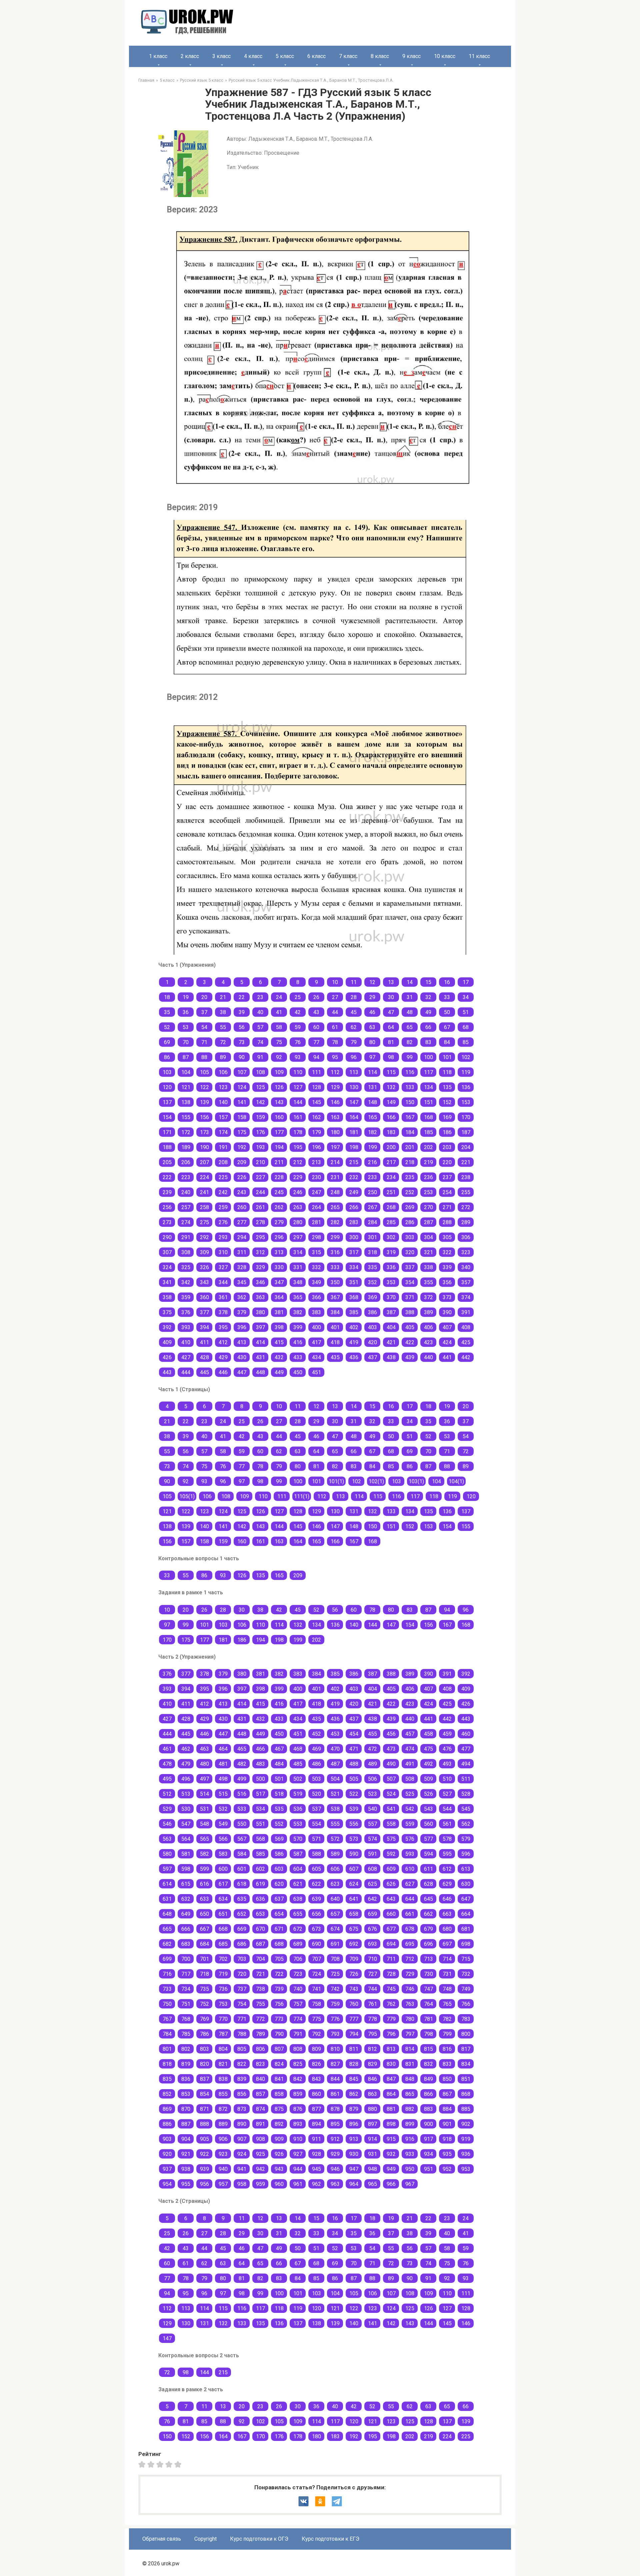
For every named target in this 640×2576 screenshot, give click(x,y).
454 (354, 1734)
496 (186, 1779)
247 (316, 1192)
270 (428, 1207)
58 (279, 1027)
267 (372, 1207)
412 (223, 1342)
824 (279, 2064)
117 (428, 1072)
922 (204, 2154)
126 (279, 1087)
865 (410, 2094)
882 (410, 2109)
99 (410, 1057)
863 (372, 2094)
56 (242, 1027)
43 (316, 1012)
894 (316, 2124)
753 (223, 2004)
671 (279, 1929)
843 (316, 2079)
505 (354, 1779)
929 (335, 2154)
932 (391, 2154)
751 (186, 2004)
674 (335, 1929)
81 (391, 1042)
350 (335, 1282)
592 (391, 1854)
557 (372, 1824)
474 (410, 1749)
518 (279, 1794)
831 (410, 2064)
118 (447, 1072)
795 (372, 2034)
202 (428, 1147)
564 (186, 1839)
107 (242, 1072)
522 (354, 1794)
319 (391, 1252)
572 (335, 1839)
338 (428, 1267)
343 (204, 1282)
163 (335, 1117)
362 (242, 1297)
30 (391, 997)
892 (279, 2124)
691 (335, 1944)
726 (354, 1974)
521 (335, 1794)
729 (410, 1974)
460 (466, 1734)
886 (167, 2124)
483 (260, 1764)
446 (223, 1372)
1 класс (158, 56)
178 (298, 1132)
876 (298, 2109)
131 (372, 1087)
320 (410, 1252)
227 (260, 1177)
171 (167, 1132)
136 (466, 1087)
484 (279, 1764)
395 (223, 1327)
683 (186, 1944)
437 (372, 1357)
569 (279, 1839)
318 (372, 1252)
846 (372, 2079)
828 (354, 2064)
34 (466, 997)
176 (260, 1132)
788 (242, 2034)
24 (279, 997)
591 (372, 1854)
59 (298, 1027)
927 (298, 2154)
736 (223, 1989)
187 (466, 1132)
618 (242, 1884)
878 (335, 2109)
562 (466, 1824)
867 (447, 2094)
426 (167, 1357)
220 (447, 1162)
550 (242, 1824)
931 (372, 2154)
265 (335, 1207)
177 (279, 1132)
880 (372, 2109)
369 (372, 1297)
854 (204, 2094)
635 (242, 1899)
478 (167, 1764)
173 (204, 1132)
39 (242, 1012)
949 (391, 2169)
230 (316, 1177)
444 (186, 1372)
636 (260, 1899)
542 (410, 1809)
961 (298, 2184)
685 (223, 1944)
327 (223, 1267)
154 (167, 1117)
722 (279, 1974)
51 (466, 1012)
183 (391, 1132)
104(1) (456, 1481)
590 (354, 1854)
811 (354, 2049)
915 (391, 2139)
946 (335, 2169)
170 (466, 1117)
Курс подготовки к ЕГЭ (330, 2539)
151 (428, 1102)
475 (428, 1749)
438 (391, 1357)
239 (167, 1192)
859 (298, 2094)
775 (316, 2019)
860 (316, 2094)
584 (242, 1854)
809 (316, 2049)
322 (447, 1252)
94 (316, 1057)
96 (354, 1057)
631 (167, 1899)
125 (260, 1087)
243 (242, 1192)
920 (167, 2154)
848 (410, 2079)
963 (335, 2184)
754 (242, 2004)
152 (447, 1102)
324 (167, 1267)
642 (372, 1899)
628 (428, 1884)
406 (428, 1327)
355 (428, 1282)
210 (260, 1162)
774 (298, 2019)
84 (447, 1042)
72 (223, 1042)
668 (223, 1929)
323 (466, 1252)
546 (167, 1824)
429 (223, 1357)
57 (260, 1027)
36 (186, 1012)
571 (316, 1839)
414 (260, 1342)
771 (242, 2019)
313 (279, 1252)
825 (298, 2064)
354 (410, 1282)
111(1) (302, 1496)
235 (410, 1177)
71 (204, 1042)
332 (316, 1267)
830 (391, 2064)
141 (242, 1102)
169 (447, 1117)
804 (223, 2049)
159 (260, 1117)
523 (372, 1794)
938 (186, 2169)
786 (204, 2034)
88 (204, 1057)
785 (186, 2034)
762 (391, 2004)
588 (316, 1854)
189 (186, 1147)
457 (410, 1734)
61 (335, 1027)
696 (428, 1944)
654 (279, 1914)
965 (372, 2184)
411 (204, 1342)
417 (316, 1342)
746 (410, 1989)
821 (223, 2064)
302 (391, 1237)
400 (316, 1327)
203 (447, 1147)
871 (204, 2109)
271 (447, 1207)
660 (391, 1914)
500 (260, 1779)
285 (391, 1222)
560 (428, 1824)
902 (466, 2124)
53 (186, 1027)
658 (354, 1914)
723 (298, 1974)
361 (223, 1297)
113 (354, 1072)
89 (223, 1057)
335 (372, 1267)
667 (204, 1929)
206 (186, 1162)
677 (391, 1929)
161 (298, 1117)
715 (466, 1959)
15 (428, 982)
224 (204, 1177)
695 (410, 1944)
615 (186, 1884)
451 (316, 1372)
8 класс (380, 56)
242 (223, 1192)
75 (279, 1042)
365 (298, 1297)
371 (410, 1297)
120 (167, 1087)
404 (391, 1327)
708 (335, 1959)
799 (447, 2034)
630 (466, 1884)
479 (186, 1764)
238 (466, 1177)
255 (466, 1192)
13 (391, 982)
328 (242, 1267)
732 (466, 1974)
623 (335, 1884)
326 (204, 1267)
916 (410, 2139)
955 (186, 2184)
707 (316, 1959)
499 (242, 1779)
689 (298, 1944)
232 (354, 1177)
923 (223, 2154)
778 (372, 2019)
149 (391, 1102)
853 (186, 2094)
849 (428, 2079)
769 (204, 2019)
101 (447, 1057)
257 (186, 1207)
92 (279, 1057)
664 (466, 1914)
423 (428, 1342)
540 (372, 1809)
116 (410, 1072)
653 (260, 1914)
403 (372, 1327)
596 (466, 1854)
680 (447, 1929)
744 (372, 1989)
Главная (146, 80)
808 (298, 2049)
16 (447, 982)
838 (223, 2079)
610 (410, 1869)
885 (466, 2109)
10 (335, 982)
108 (260, 1072)
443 (167, 1372)
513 (186, 1794)
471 (354, 1749)
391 (466, 1312)
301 (372, 1237)
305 (447, 1237)
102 (466, 1057)
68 (466, 1027)
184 (410, 1132)
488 (354, 1764)
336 (391, 1267)
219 (428, 1162)
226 (242, 1177)
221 (466, 1162)
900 (428, 2124)
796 (391, 2034)
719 (223, 1974)
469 (316, 1749)
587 (298, 1854)
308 (186, 1252)
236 (428, 1177)
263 (298, 1207)
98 (391, 1057)
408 (466, 1327)
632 (186, 1899)
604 (298, 1869)
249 (354, 1192)
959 (260, 2184)
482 (242, 1764)
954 (167, 2184)
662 (428, 1914)
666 (186, 1929)
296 (279, 1237)
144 (298, 1102)
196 (316, 1147)
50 (447, 1012)
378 (223, 1312)
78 (335, 1042)
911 (316, 2139)
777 (354, 2019)
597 (167, 1869)
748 (447, 1989)
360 (204, 1297)
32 (428, 997)
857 (260, 2094)
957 (223, 2184)
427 (186, 1357)
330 (279, 1267)
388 (410, 1312)
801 (167, 2049)
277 (242, 1222)
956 (204, 2184)
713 (428, 1959)
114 (372, 1072)
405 (410, 1327)
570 (298, 1839)
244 (260, 1192)
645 (428, 1899)
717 (186, 1974)
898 (391, 2124)
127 (298, 1087)
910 (298, 2139)
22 (242, 997)
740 (298, 1989)
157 (223, 1117)
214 (335, 1162)
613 (466, 1869)
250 (372, 1192)
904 (186, 2139)
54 (204, 1027)
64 (391, 1027)
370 (391, 1297)
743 (354, 1989)
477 (466, 1749)
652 (242, 1914)
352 (372, 1282)
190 (204, 1147)
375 (167, 1312)
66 (428, 1027)
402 (354, 1327)
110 (298, 1072)
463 (204, 1749)
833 (447, 2064)
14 (410, 982)
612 (447, 1869)
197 (335, 1147)
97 (372, 1057)
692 (354, 1944)
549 (223, 1824)
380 (260, 1312)
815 (428, 2049)
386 (372, 1312)
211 (279, 1162)
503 (316, 1779)
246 (298, 1192)
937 (167, 2169)
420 (372, 1342)
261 (260, 1207)
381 (279, 1312)
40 (260, 1012)
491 (410, 1764)
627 (410, 1884)
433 (298, 1357)
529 (167, 1809)
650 (204, 1914)
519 (298, 1794)
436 (354, 1357)
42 (298, 1012)
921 (186, 2154)
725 (335, 1974)
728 (391, 1974)
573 (354, 1839)
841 (279, 2079)
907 (242, 2139)
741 (316, 1989)
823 (260, 2064)
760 (354, 2004)
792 (316, 2034)
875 (279, 2109)
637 (279, 1899)
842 (298, 2079)
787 (223, 2034)
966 (391, 2184)
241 (204, 1192)
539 (354, 1809)
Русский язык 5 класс (202, 80)
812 (372, 2049)
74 (260, 1042)
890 (242, 2124)
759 (335, 2004)
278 (260, 1222)
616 (204, 1884)
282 (335, 1222)
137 (167, 1102)
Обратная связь (162, 2539)
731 (447, 1974)
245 (279, 1192)
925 (260, 2154)
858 (279, 2094)
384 (335, 1312)
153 (466, 1102)
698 (466, 1944)
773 (279, 2019)
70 (186, 1042)
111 (316, 1072)
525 (410, 1794)
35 (167, 1012)
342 (186, 1282)
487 (335, 1764)
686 (242, 1944)
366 (316, 1297)
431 (260, 1357)
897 (372, 2124)
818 (167, 2064)
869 (167, 2109)
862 (354, 2094)
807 (279, 2049)
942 (260, 2169)
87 (186, 1057)
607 (354, 1869)
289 (466, 1222)
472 (372, 1749)
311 (242, 1252)
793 (335, 2034)
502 (298, 1779)
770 (223, 2019)
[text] (179, 2464)
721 (260, 1974)
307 (167, 1252)
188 (167, 1147)
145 (316, 1102)
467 (279, 1749)
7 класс (348, 56)
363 (260, 1297)
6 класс (316, 56)
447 (242, 1372)
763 (410, 2004)
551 (260, 1824)
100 (428, 1057)
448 (260, 1372)
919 (466, 2139)
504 (335, 1779)
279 (279, 1222)
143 (279, 1102)
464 (223, 1749)
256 (167, 1207)
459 (447, 1734)
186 (447, 1132)
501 (279, 1779)
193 (260, 1147)
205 (167, 1162)
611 (428, 1869)
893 (298, 2124)
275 (204, 1222)
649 (186, 1914)
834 (466, 2064)
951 (428, 2169)
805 (242, 2049)
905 (204, 2139)
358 (167, 1297)
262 (279, 1207)
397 (260, 1327)
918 (447, 2139)
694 (391, 1944)
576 (410, 1839)
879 (354, 2109)
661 (410, 1914)
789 (260, 2034)
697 (447, 1944)
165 (372, 1117)
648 (167, 1914)
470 (335, 1749)
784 (167, 2034)
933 (410, 2154)
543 (428, 1809)
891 (260, 2124)
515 (223, 1794)
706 (298, 1959)
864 (391, 2094)
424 (447, 1342)
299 (335, 1237)
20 (204, 997)
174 (223, 1132)
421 (391, 1342)
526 (428, 1794)
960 (279, 2184)
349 (316, 1282)
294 (242, 1237)
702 (223, 1959)
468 (298, 1749)
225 (223, 1177)
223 (186, 1177)
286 (410, 1222)
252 (410, 1192)
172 (186, 1132)
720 (242, 1974)
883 (428, 2109)
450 (298, 1372)
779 (391, 2019)
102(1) (376, 1481)
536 (298, 1809)
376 (186, 1312)
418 (335, 1342)
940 (223, 2169)
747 (428, 1989)
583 (223, 1854)
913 (354, 2139)
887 (186, 2124)
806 (260, 2049)
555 (335, 1824)
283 (354, 1222)
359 (186, 1297)
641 (354, 1899)
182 (372, 1132)
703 (242, 1959)
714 (447, 1959)
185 (428, 1132)
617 (223, 1884)
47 (391, 1012)
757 (298, 2004)
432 (279, 1357)
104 (186, 1072)
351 (354, 1282)
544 (447, 1809)
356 (447, 1282)
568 (260, 1839)
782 (447, 2019)
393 (186, 1327)
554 (316, 1824)
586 (279, 1854)
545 (466, 1809)
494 (466, 1764)
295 (260, 1237)
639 (316, 1899)
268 (391, 1207)
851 (466, 2079)
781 (428, 2019)
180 (335, 1132)
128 (316, 1087)
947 (354, 2169)
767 (167, 2019)
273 (167, 1222)
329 (260, 1267)
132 (391, 1087)
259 (223, 1207)
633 (204, 1899)
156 (204, 1117)
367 (335, 1297)
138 (186, 1102)
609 (391, 1869)
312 (260, 1252)
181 (354, 1132)
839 (242, 2079)
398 (279, 1327)
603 (279, 1869)
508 (410, 1779)
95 (335, 1057)
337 (410, 1267)
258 (204, 1207)
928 (316, 2154)
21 (223, 997)
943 (279, 2169)
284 (372, 1222)
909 (279, 2139)
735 (204, 1989)
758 (316, 2004)
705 (279, 1959)
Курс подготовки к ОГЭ (259, 2539)
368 (354, 1297)
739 (279, 1989)
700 (186, 1959)
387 (391, 1312)
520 (316, 1794)
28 (354, 997)
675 (354, 1929)
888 (204, 2124)
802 (186, 2049)
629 (447, 1884)
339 (447, 1267)
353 (391, 1282)
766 (466, 2004)
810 (335, 2049)
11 (354, 982)
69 (167, 1042)
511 (466, 1779)
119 (466, 1072)
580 (167, 1854)
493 (447, 1764)
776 (335, 2019)
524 (391, 1794)
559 (410, 1824)
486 (316, 1764)
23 (260, 997)
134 (428, 1087)
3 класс (221, 56)
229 (298, 1177)
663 (447, 1914)
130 (354, 1087)
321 (428, 1252)
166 (391, 1117)
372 (428, 1297)
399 (298, 1327)
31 (410, 997)
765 (447, 2004)
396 (242, 1327)
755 (260, 2004)
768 (186, 2019)
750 (167, 2004)
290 (167, 1237)
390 (447, 1312)
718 (204, 1974)
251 (391, 1192)
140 (223, 1102)
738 (260, 1989)
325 (186, 1267)
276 (223, 1222)
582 (204, 1854)
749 (466, 1989)
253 (428, 1192)
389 (428, 1312)
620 (279, 1884)
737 (242, 1989)
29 (372, 997)
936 (466, 2154)
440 (428, 1357)
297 (298, 1237)
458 (428, 1734)
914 (372, 2139)
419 (354, 1342)
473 (391, 1749)
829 (372, 2064)
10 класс (445, 56)
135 (447, 1087)
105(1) (187, 1496)
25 (298, 997)
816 (447, 2049)
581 (186, 1854)
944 (298, 2169)
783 (466, 2019)
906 (223, 2139)
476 (447, 1749)
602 (260, 1869)
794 (354, 2034)
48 (410, 1012)
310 (223, 1252)
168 (428, 1117)
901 (447, 2124)
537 (316, 1809)
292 (204, 1237)
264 (316, 1207)
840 (260, 2079)
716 (167, 1974)
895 (335, 2124)
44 (335, 1012)
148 (372, 1102)
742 (335, 1989)
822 (242, 2064)
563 (167, 1839)
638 (298, 1899)
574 (372, 1839)
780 (410, 2019)
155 (186, 1117)
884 (447, 2109)
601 (242, 1869)
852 (167, 2094)
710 (372, 1959)
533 (242, 1809)
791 (298, 2034)
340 (466, 1267)
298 (316, 1237)
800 (466, 2034)
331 (298, 1267)
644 (410, 1899)
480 (204, 1764)
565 (204, 1839)
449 (279, 1372)
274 (186, 1222)
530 (186, 1809)
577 (428, 1839)
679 (428, 1929)
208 (223, 1162)
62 (354, 1027)
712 (410, 1959)
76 (298, 1042)
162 (316, 1117)
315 (316, 1252)
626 (391, 1884)
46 (372, 1012)
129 (335, 1087)
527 (447, 1794)
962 (316, 2184)
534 (260, 1809)
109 (279, 1072)
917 (428, 2139)
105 (204, 1072)
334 (354, 1267)
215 (354, 1162)
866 (428, 2094)
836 (186, 2079)
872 (223, 2109)
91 (260, 1057)
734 (186, 1989)
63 (372, 1027)
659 (372, 1914)
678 (410, 1929)
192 (242, 1147)
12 (372, 982)
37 (204, 1012)
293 (223, 1237)
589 (335, 1854)
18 (167, 997)
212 (298, 1162)
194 (279, 1147)
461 (167, 1749)
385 (354, 1312)
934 (428, 2154)
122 (204, 1087)
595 (447, 1854)
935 (447, 2154)
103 (167, 1072)
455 (372, 1734)
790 (279, 2034)
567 (242, 1839)
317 (354, 1252)
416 (298, 1342)
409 (167, 1342)
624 (354, 1884)
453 (335, 1734)
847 (391, 2079)
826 (316, 2064)
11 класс (479, 56)
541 (391, 1809)
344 (223, 1282)
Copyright (205, 2539)
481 (223, 1764)
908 (260, 2139)
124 (242, 1087)
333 (335, 1267)
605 (316, 1869)
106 (223, 1072)
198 (354, 1147)
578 (447, 1839)
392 (167, 1327)
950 (410, 2169)
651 (223, 1914)
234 (391, 1177)
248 (335, 1192)
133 (410, 1087)
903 (167, 2139)
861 (335, 2094)
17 (466, 982)
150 (410, 1102)
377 (204, 1312)
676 (372, 1929)
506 (372, 1779)
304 (428, 1237)
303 (410, 1237)
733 (167, 1989)
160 (279, 1117)
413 (242, 1342)
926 (279, 2154)
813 (391, 2049)
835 (167, 2079)
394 (204, 1327)
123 (223, 1087)
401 (335, 1327)
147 (354, 1102)
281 (316, 1222)
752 (204, 2004)
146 (335, 1102)
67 (447, 1027)
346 (260, 1282)
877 (316, 2109)
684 (204, 1944)
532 (223, 1809)
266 (354, 1207)
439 (410, 1357)
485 (298, 1764)
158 (242, 1117)
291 (186, 1237)
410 (186, 1342)
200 (391, 1147)
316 (335, 1252)
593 (410, 1854)
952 (447, 2169)
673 (316, 1929)
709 (354, 1959)
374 (466, 1297)
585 (260, 1854)
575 (391, 1839)
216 (372, 1162)
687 (260, 1944)
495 (167, 1779)
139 (204, 1102)
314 (298, 1252)
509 (428, 1779)
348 (298, 1282)
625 (372, 1884)
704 (260, 1959)
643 (391, 1899)
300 (354, 1237)
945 (316, 2169)
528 (466, 1794)
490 (391, 1764)
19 (186, 997)
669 (242, 1929)
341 (167, 1282)
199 (372, 1147)
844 (335, 2079)
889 (223, 2124)
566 (223, 1839)
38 (223, 1012)
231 (335, 1177)
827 (335, 2064)
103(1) (416, 1481)
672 (298, 1929)
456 (391, 1734)
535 (279, 1809)
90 (242, 1057)
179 (316, 1132)
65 (410, 1027)
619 (260, 1884)
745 (391, 1989)
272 (466, 1207)
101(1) (336, 1481)
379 (242, 1312)
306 (466, 1237)
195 (298, 1147)
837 (204, 2079)
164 (354, 1117)
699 (167, 1959)
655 (298, 1914)
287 (428, 1222)
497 (204, 1779)
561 (447, 1824)
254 (447, 1192)
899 (410, 2124)
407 (447, 1327)
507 (391, 1779)
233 (372, 1177)
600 (223, 1869)
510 (447, 1779)
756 (279, 2004)
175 (242, 1132)
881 (391, 2109)
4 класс (253, 56)
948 (372, 2169)
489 (372, 1764)
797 (410, 2034)
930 (354, 2154)
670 (260, 1929)
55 (223, 1027)
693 (372, 1944)
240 (186, 1192)
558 (391, 1824)
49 (428, 1012)
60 (316, 1027)
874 (260, 2109)
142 (260, 1102)
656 (316, 1914)
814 (410, 2049)
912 (335, 2139)
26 (316, 997)
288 (447, 1222)
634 (223, 1899)
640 (335, 1899)
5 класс (285, 56)
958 (242, 2184)
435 (335, 1357)
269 (410, 1207)
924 (242, 2154)
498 (223, 1779)
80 (372, 1042)
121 (186, 1087)
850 (447, 2079)
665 (167, 1929)
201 (410, 1147)
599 (204, 1869)
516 (242, 1794)
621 (298, 1884)
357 (466, 1282)
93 (298, 1057)
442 (466, 1357)
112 (335, 1072)
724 (316, 1974)
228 (279, 1177)
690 (316, 1944)
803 (204, 2049)
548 (204, 1824)
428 (204, 1357)
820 (204, 2064)
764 (428, 2004)
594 (428, 1854)
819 (186, 2064)
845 (354, 2079)
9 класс (411, 56)
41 (279, 1012)
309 (204, 1252)
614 (167, 1884)
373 (447, 1297)
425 (466, 1342)
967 (410, 2184)
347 (279, 1282)
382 (298, 1312)
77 (316, 1042)
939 (204, 2169)
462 (186, 1749)
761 (372, 2004)
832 (428, 2064)
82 (410, 1042)
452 (316, 1734)
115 (391, 1072)
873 (242, 2109)
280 (298, 1222)
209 (242, 1162)
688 (279, 1944)
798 (428, 2034)
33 (447, 997)
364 (279, 1297)
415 (279, 1342)
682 (167, 1944)
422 (410, 1342)
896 (354, 2124)
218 (410, 1162)
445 (204, 1372)
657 (335, 1914)
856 (242, 2094)
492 (428, 1764)
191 (223, 1147)
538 (335, 1809)
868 (466, 2094)
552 (279, 1824)
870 (186, 2109)
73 (242, 1042)
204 (466, 1147)
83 (428, 1042)
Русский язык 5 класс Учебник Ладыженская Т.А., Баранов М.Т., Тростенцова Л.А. (311, 80)
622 (316, 1884)
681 (466, 1929)
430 (242, 1357)
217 (391, 1162)
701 (204, 1959)
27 (335, 997)
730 (428, 1974)
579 (466, 1839)
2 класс (190, 56)
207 (204, 1162)
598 (186, 1869)
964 (354, 2184)
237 (447, 1177)
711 (391, 1959)
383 (316, 1312)
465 (242, 1749)
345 (242, 1282)
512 (167, 1794)
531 (204, 1809)
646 (447, 1899)
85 (466, 1042)
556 (354, 1824)
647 (466, 1899)
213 (316, 1162)
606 (335, 1869)
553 (298, 1824)
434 (316, 1357)
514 (204, 1794)
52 (167, 1027)
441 (447, 1357)
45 (354, 1012)
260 (242, 1207)
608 (372, 1869)
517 (260, 1794)
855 (223, 2094)
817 (466, 2049)
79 (354, 1042)
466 (260, 1749)
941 (242, 2169)
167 (410, 1117)
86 (167, 1057)
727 (372, 1974)
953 (466, 2169)
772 (260, 2019)
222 (167, 1177)
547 (186, 1824)
